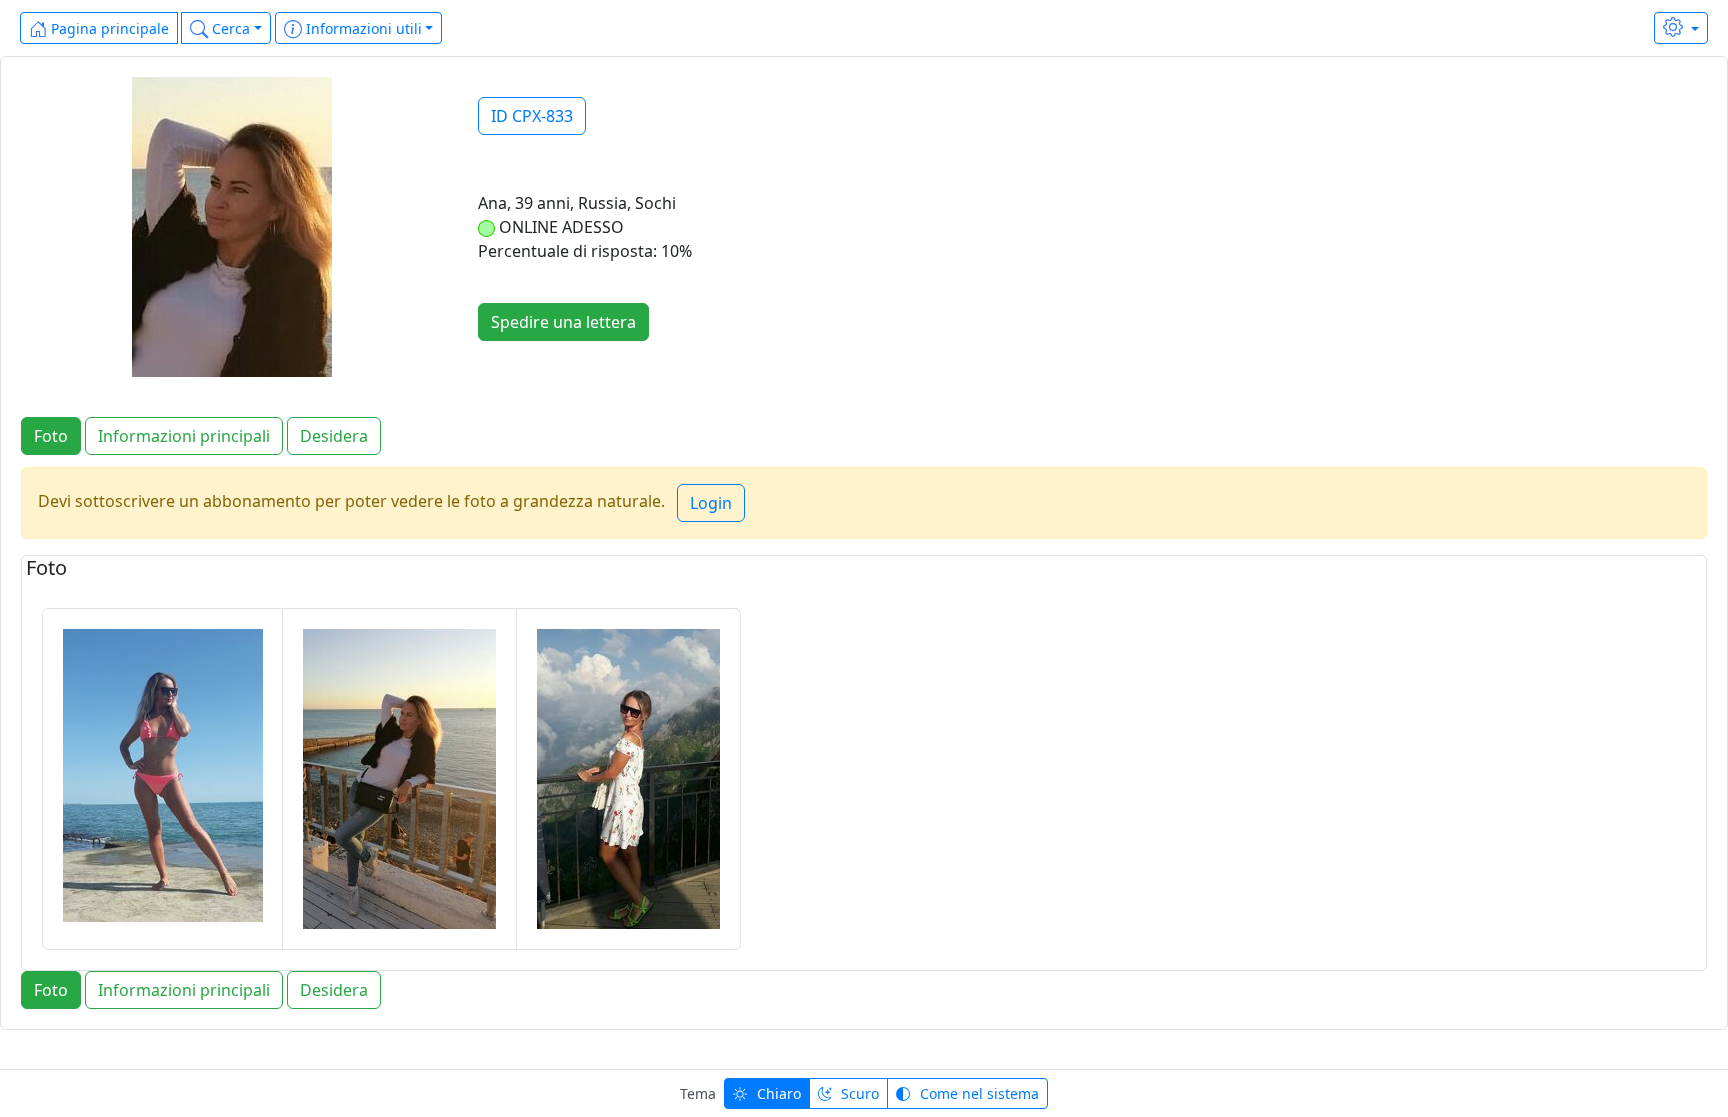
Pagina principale (108, 28)
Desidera (334, 436)
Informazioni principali (184, 436)
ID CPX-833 (532, 116)
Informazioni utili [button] (362, 28)
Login (711, 503)
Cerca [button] (229, 28)
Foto (51, 436)
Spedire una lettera (563, 322)
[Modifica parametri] (1681, 28)
